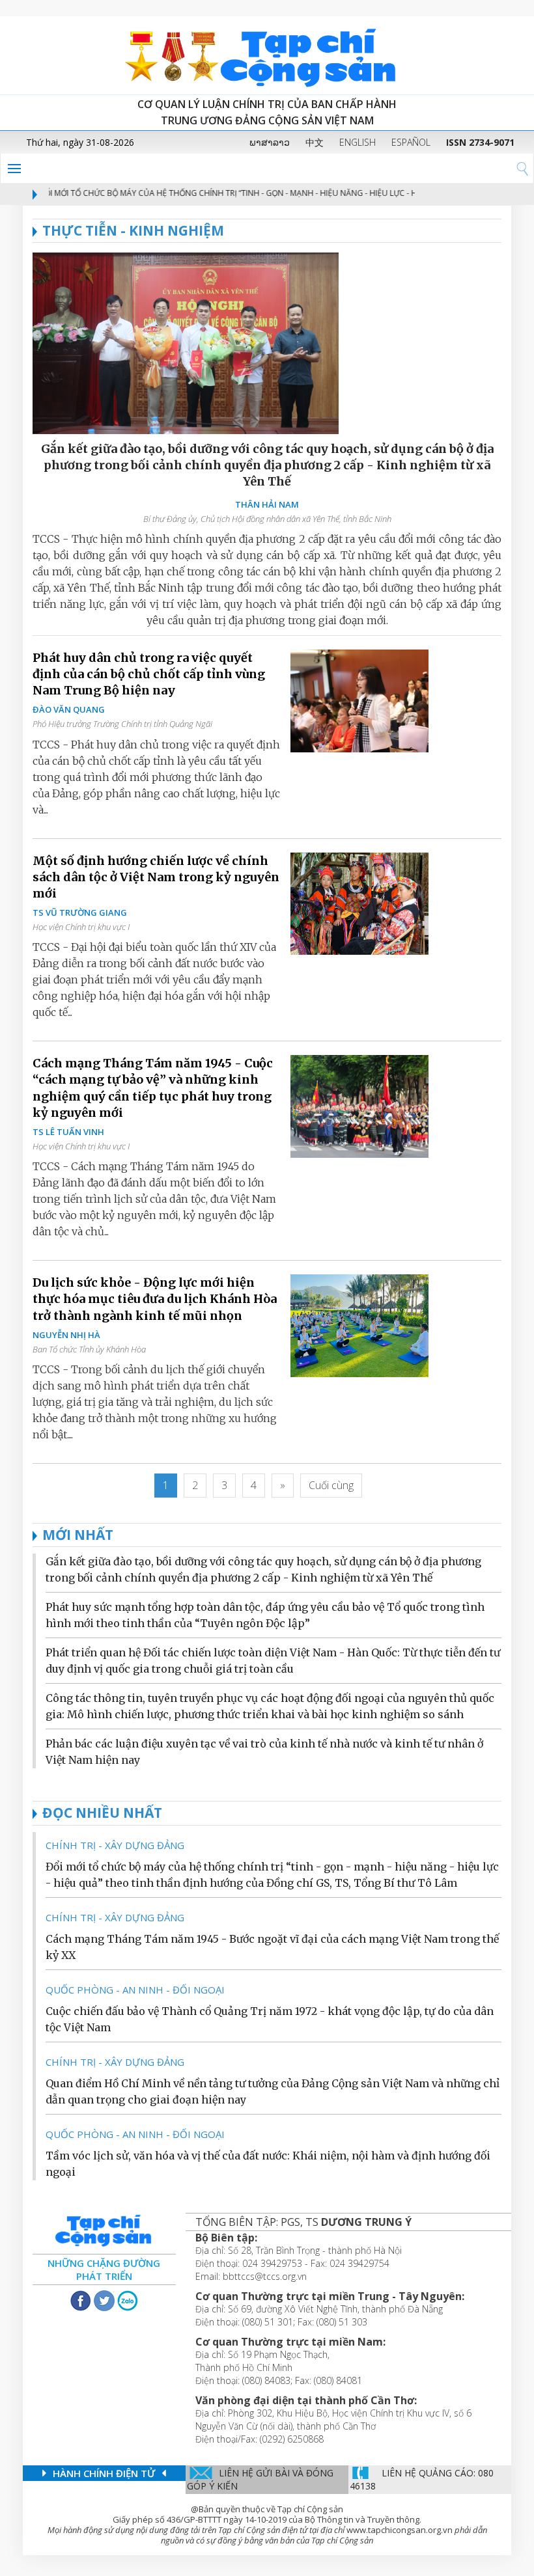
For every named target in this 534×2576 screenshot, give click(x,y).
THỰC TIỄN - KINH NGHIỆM (133, 230)
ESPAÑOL (411, 142)
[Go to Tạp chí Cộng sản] (267, 55)
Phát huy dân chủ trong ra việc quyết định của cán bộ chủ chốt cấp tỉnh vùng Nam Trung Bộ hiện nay (149, 674)
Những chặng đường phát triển (104, 2269)
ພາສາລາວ (270, 142)
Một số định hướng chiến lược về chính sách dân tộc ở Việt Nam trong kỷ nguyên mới (156, 877)
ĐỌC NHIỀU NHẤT (102, 1813)
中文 (315, 142)
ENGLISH (358, 142)
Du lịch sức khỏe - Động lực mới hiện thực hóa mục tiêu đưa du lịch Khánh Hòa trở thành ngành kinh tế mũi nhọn (155, 1299)
